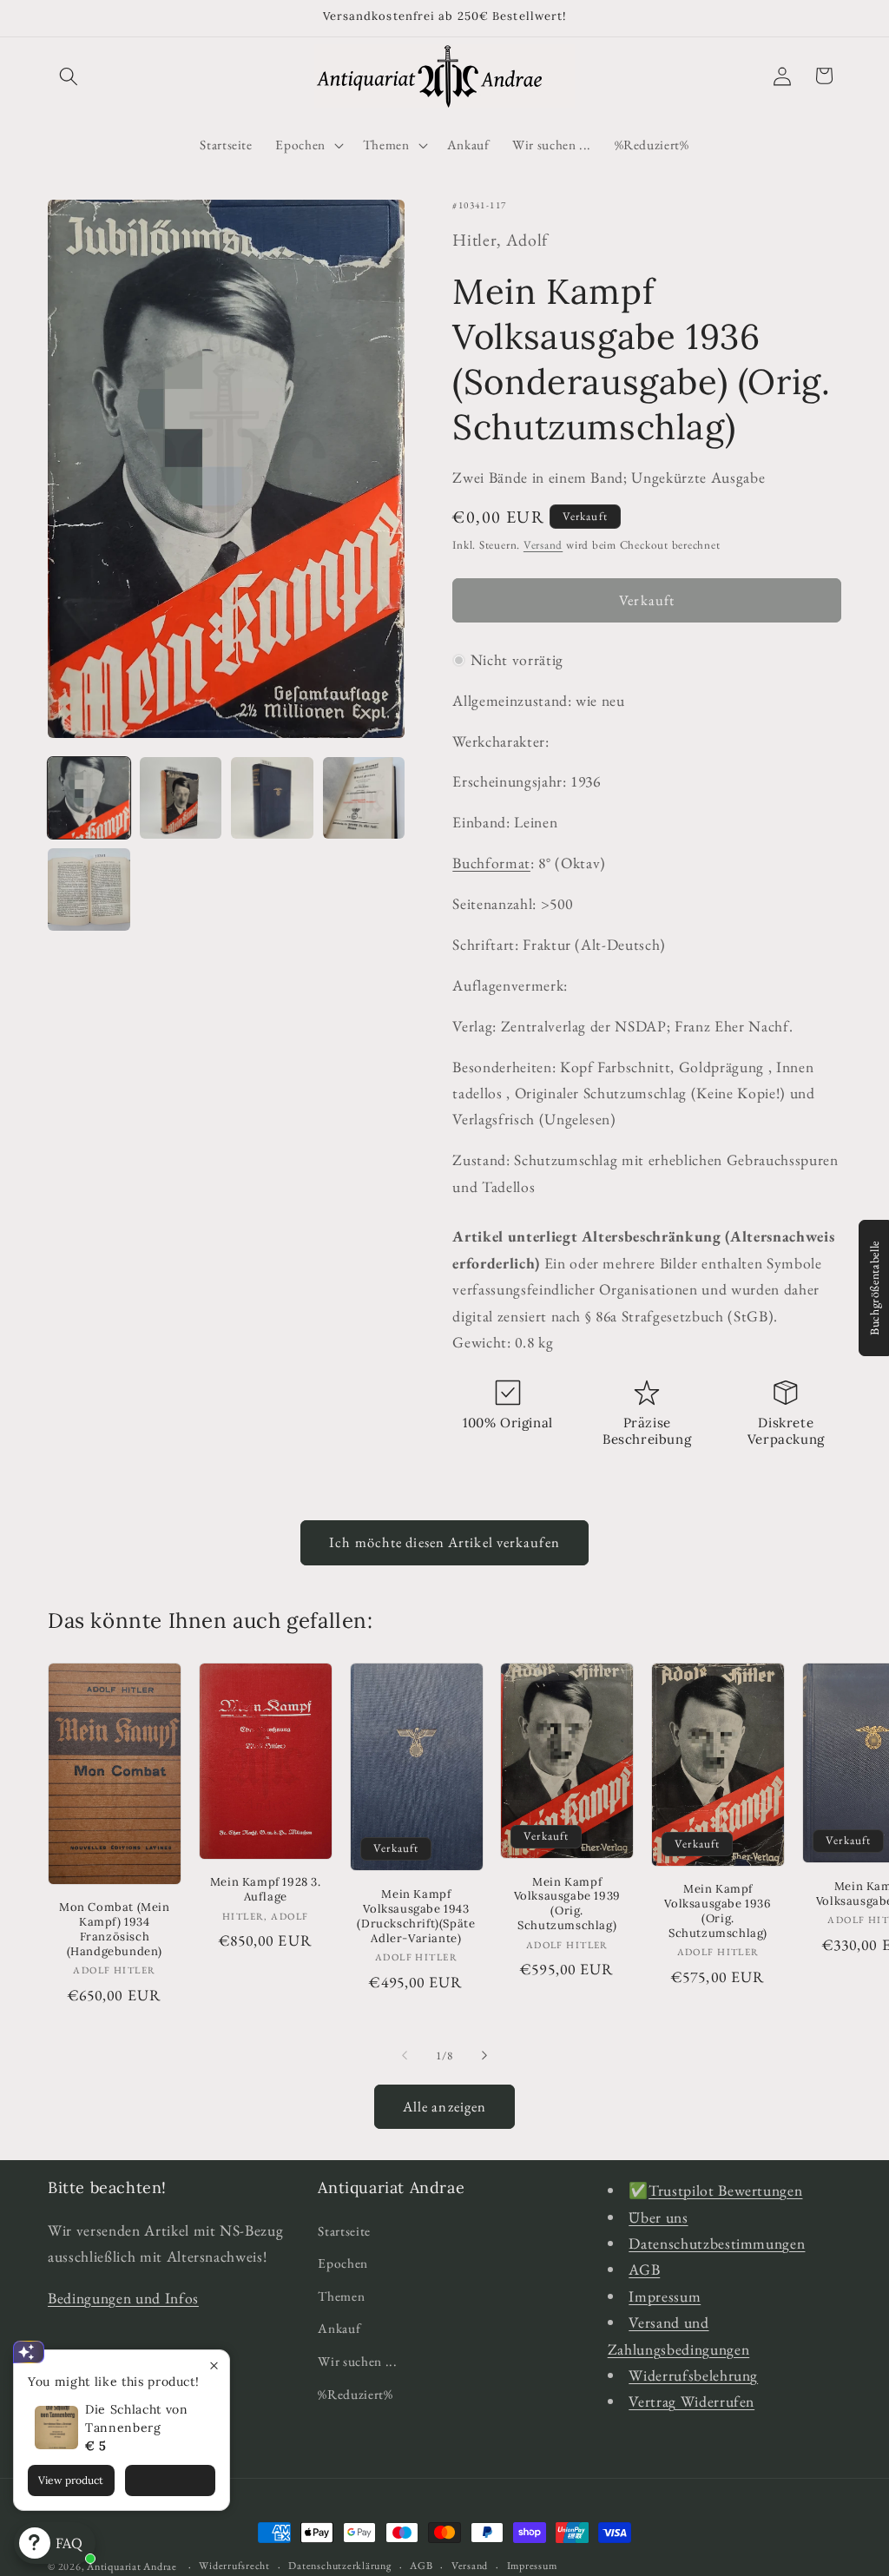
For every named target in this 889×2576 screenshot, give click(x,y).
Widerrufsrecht (234, 2566)
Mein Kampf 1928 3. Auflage (266, 1890)
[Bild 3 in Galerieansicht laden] (272, 798)
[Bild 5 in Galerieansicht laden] (89, 889)
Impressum (665, 2296)
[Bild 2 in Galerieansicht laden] (181, 798)
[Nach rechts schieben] (484, 2056)
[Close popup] (214, 2365)
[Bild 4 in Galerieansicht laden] (364, 798)
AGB (644, 2269)
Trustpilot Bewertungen (726, 2190)
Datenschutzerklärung (339, 2566)
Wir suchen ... (357, 2361)
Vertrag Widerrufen (691, 2401)
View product (71, 2480)
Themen (341, 2296)
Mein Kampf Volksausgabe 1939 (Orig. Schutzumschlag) (567, 1904)
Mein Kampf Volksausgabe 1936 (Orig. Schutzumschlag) (718, 1911)
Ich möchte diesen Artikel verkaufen (444, 1542)
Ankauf (339, 2328)
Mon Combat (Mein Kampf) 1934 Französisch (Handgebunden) (115, 1930)
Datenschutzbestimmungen (717, 2243)
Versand (543, 545)
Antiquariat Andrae (132, 2566)
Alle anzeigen (444, 2106)
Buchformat (491, 863)
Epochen (343, 2263)
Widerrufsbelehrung (693, 2375)
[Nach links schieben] (405, 2056)
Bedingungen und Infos (123, 2298)
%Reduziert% (355, 2394)
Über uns (658, 2217)
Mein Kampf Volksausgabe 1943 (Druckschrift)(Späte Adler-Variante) (416, 1917)
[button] (69, 76)
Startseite (344, 2231)
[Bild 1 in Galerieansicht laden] (89, 798)
